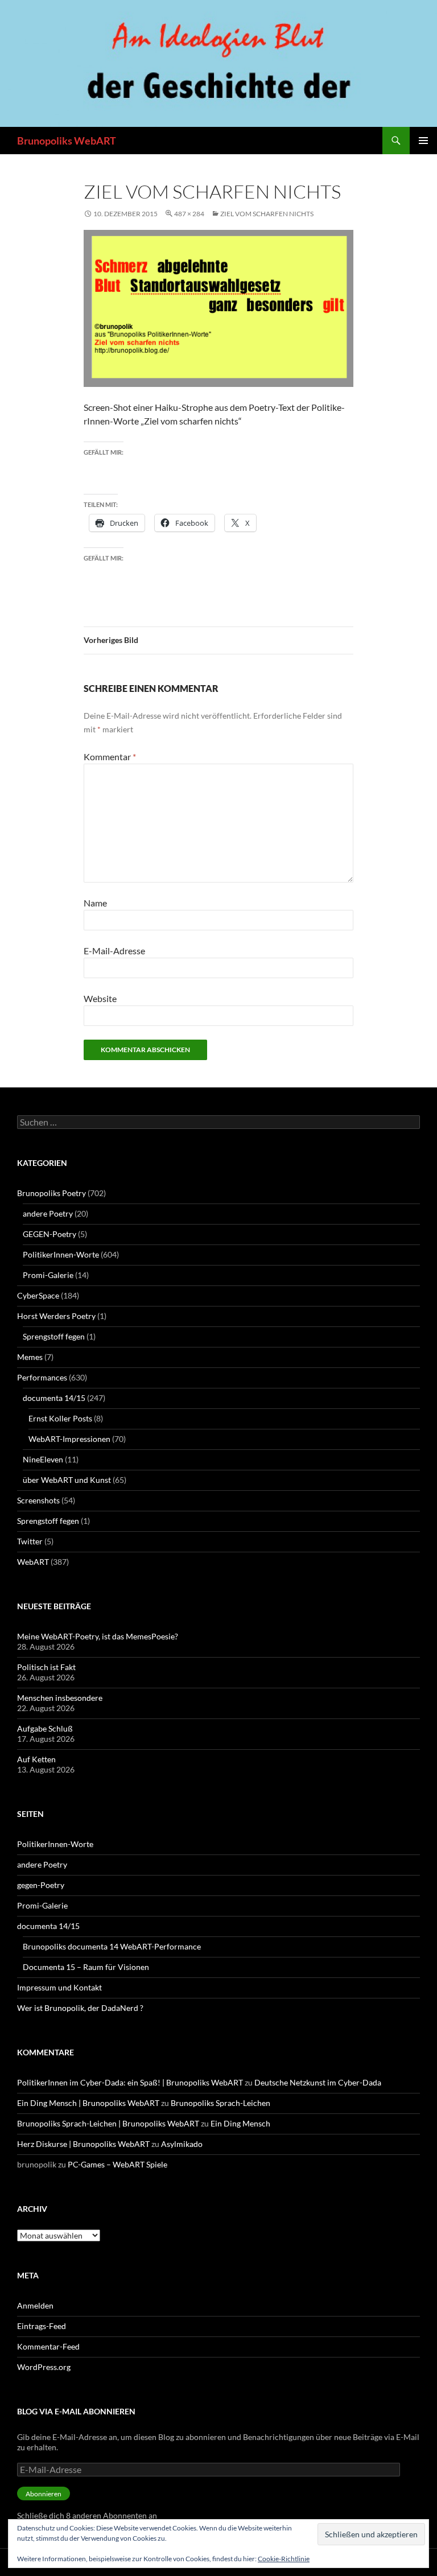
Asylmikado (182, 2144)
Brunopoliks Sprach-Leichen (220, 2103)
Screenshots (38, 1500)
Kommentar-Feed (48, 2346)
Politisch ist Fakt (46, 1667)
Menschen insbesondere (60, 1698)
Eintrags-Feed (42, 2326)
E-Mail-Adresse (114, 951)
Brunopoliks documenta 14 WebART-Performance (112, 1946)
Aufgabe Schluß (45, 1728)
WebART (33, 1562)
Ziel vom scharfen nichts (267, 214)
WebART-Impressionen (69, 1439)
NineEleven (43, 1459)
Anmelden (35, 2305)
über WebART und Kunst (67, 1480)
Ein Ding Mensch (240, 2123)
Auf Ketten (36, 1759)
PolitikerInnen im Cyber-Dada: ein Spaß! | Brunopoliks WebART (130, 2082)
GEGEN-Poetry (50, 1234)
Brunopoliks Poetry (51, 1193)
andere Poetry (48, 1213)
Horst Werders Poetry (56, 1316)
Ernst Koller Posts (60, 1418)
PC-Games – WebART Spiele (118, 2164)
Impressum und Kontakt (59, 1987)
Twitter (30, 1541)
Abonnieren (44, 2494)
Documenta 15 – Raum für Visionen (86, 1967)
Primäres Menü (423, 141)
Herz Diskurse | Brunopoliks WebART (83, 2144)
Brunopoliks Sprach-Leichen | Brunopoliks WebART (108, 2123)
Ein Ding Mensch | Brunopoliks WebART (88, 2103)
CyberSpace (38, 1295)
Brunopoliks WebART (67, 141)
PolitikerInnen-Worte (61, 1254)
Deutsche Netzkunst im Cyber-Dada (318, 2082)
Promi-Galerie (48, 1275)
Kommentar (110, 757)
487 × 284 (189, 214)
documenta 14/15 (54, 1398)
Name (95, 903)
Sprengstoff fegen (54, 1336)
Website (100, 998)
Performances (42, 1377)
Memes (30, 1357)
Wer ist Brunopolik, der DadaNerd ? (80, 2008)
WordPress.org (44, 2367)
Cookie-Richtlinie (284, 2559)
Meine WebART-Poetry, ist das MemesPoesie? (98, 1636)
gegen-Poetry (41, 1885)
